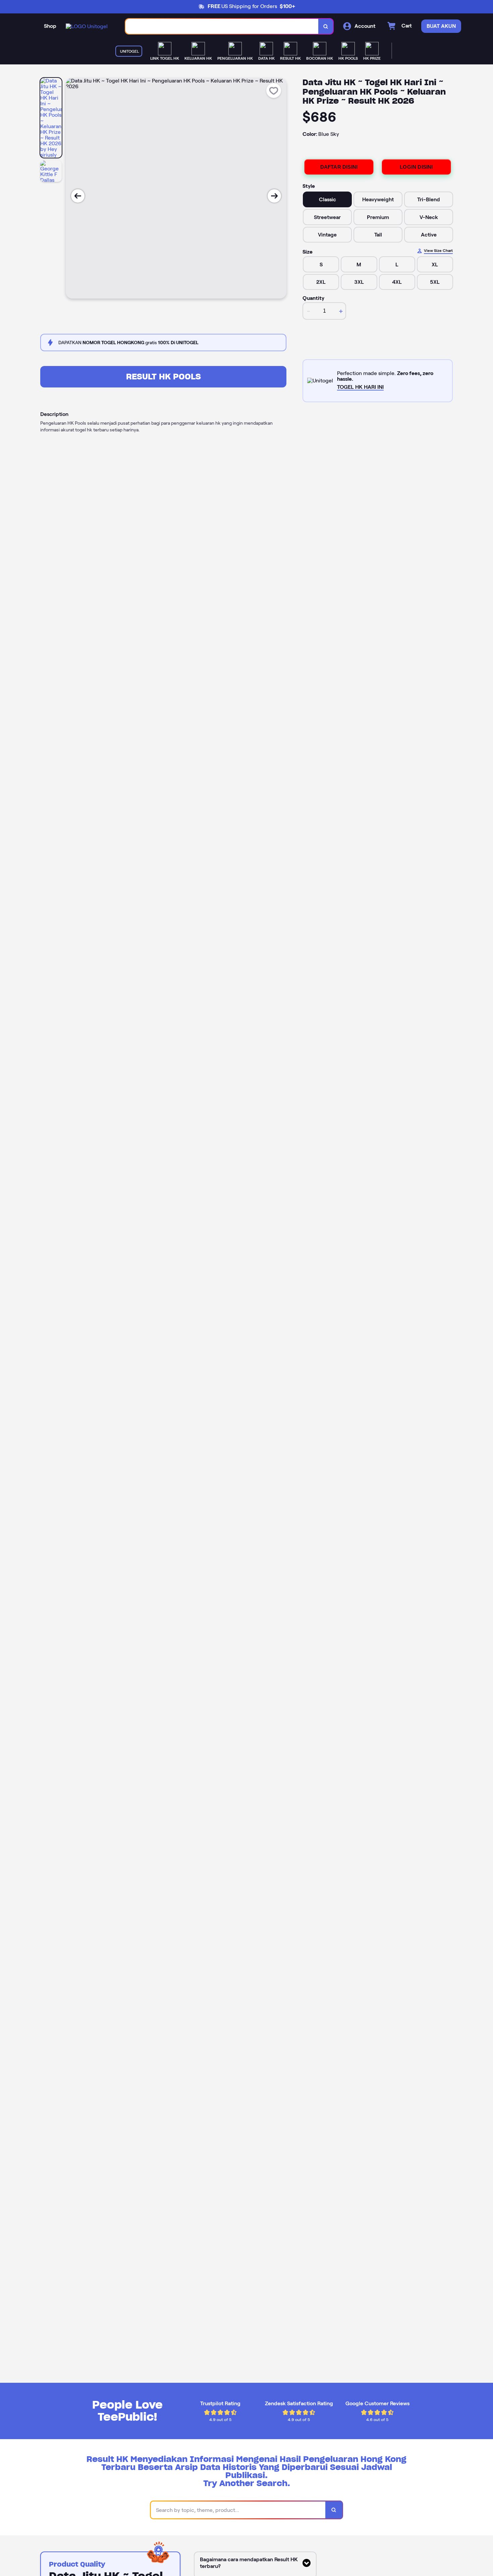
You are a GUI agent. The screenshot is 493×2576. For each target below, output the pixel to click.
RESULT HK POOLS (163, 377)
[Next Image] (274, 196)
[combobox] (222, 26)
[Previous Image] (78, 196)
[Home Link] (87, 26)
